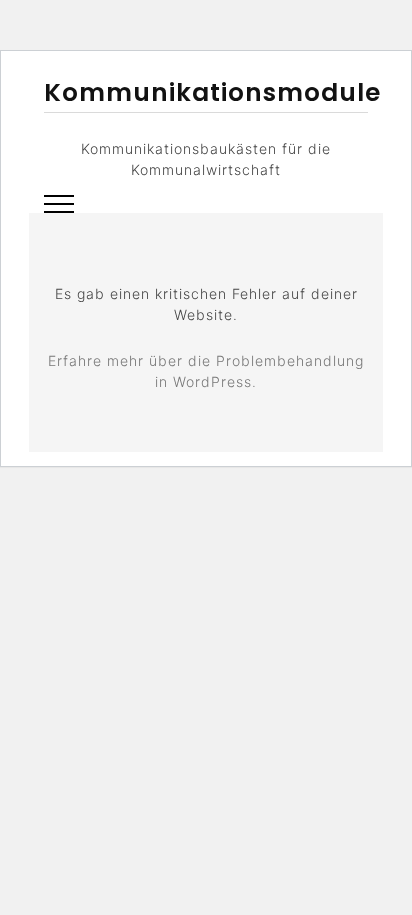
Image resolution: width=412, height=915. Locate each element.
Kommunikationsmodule (212, 92)
